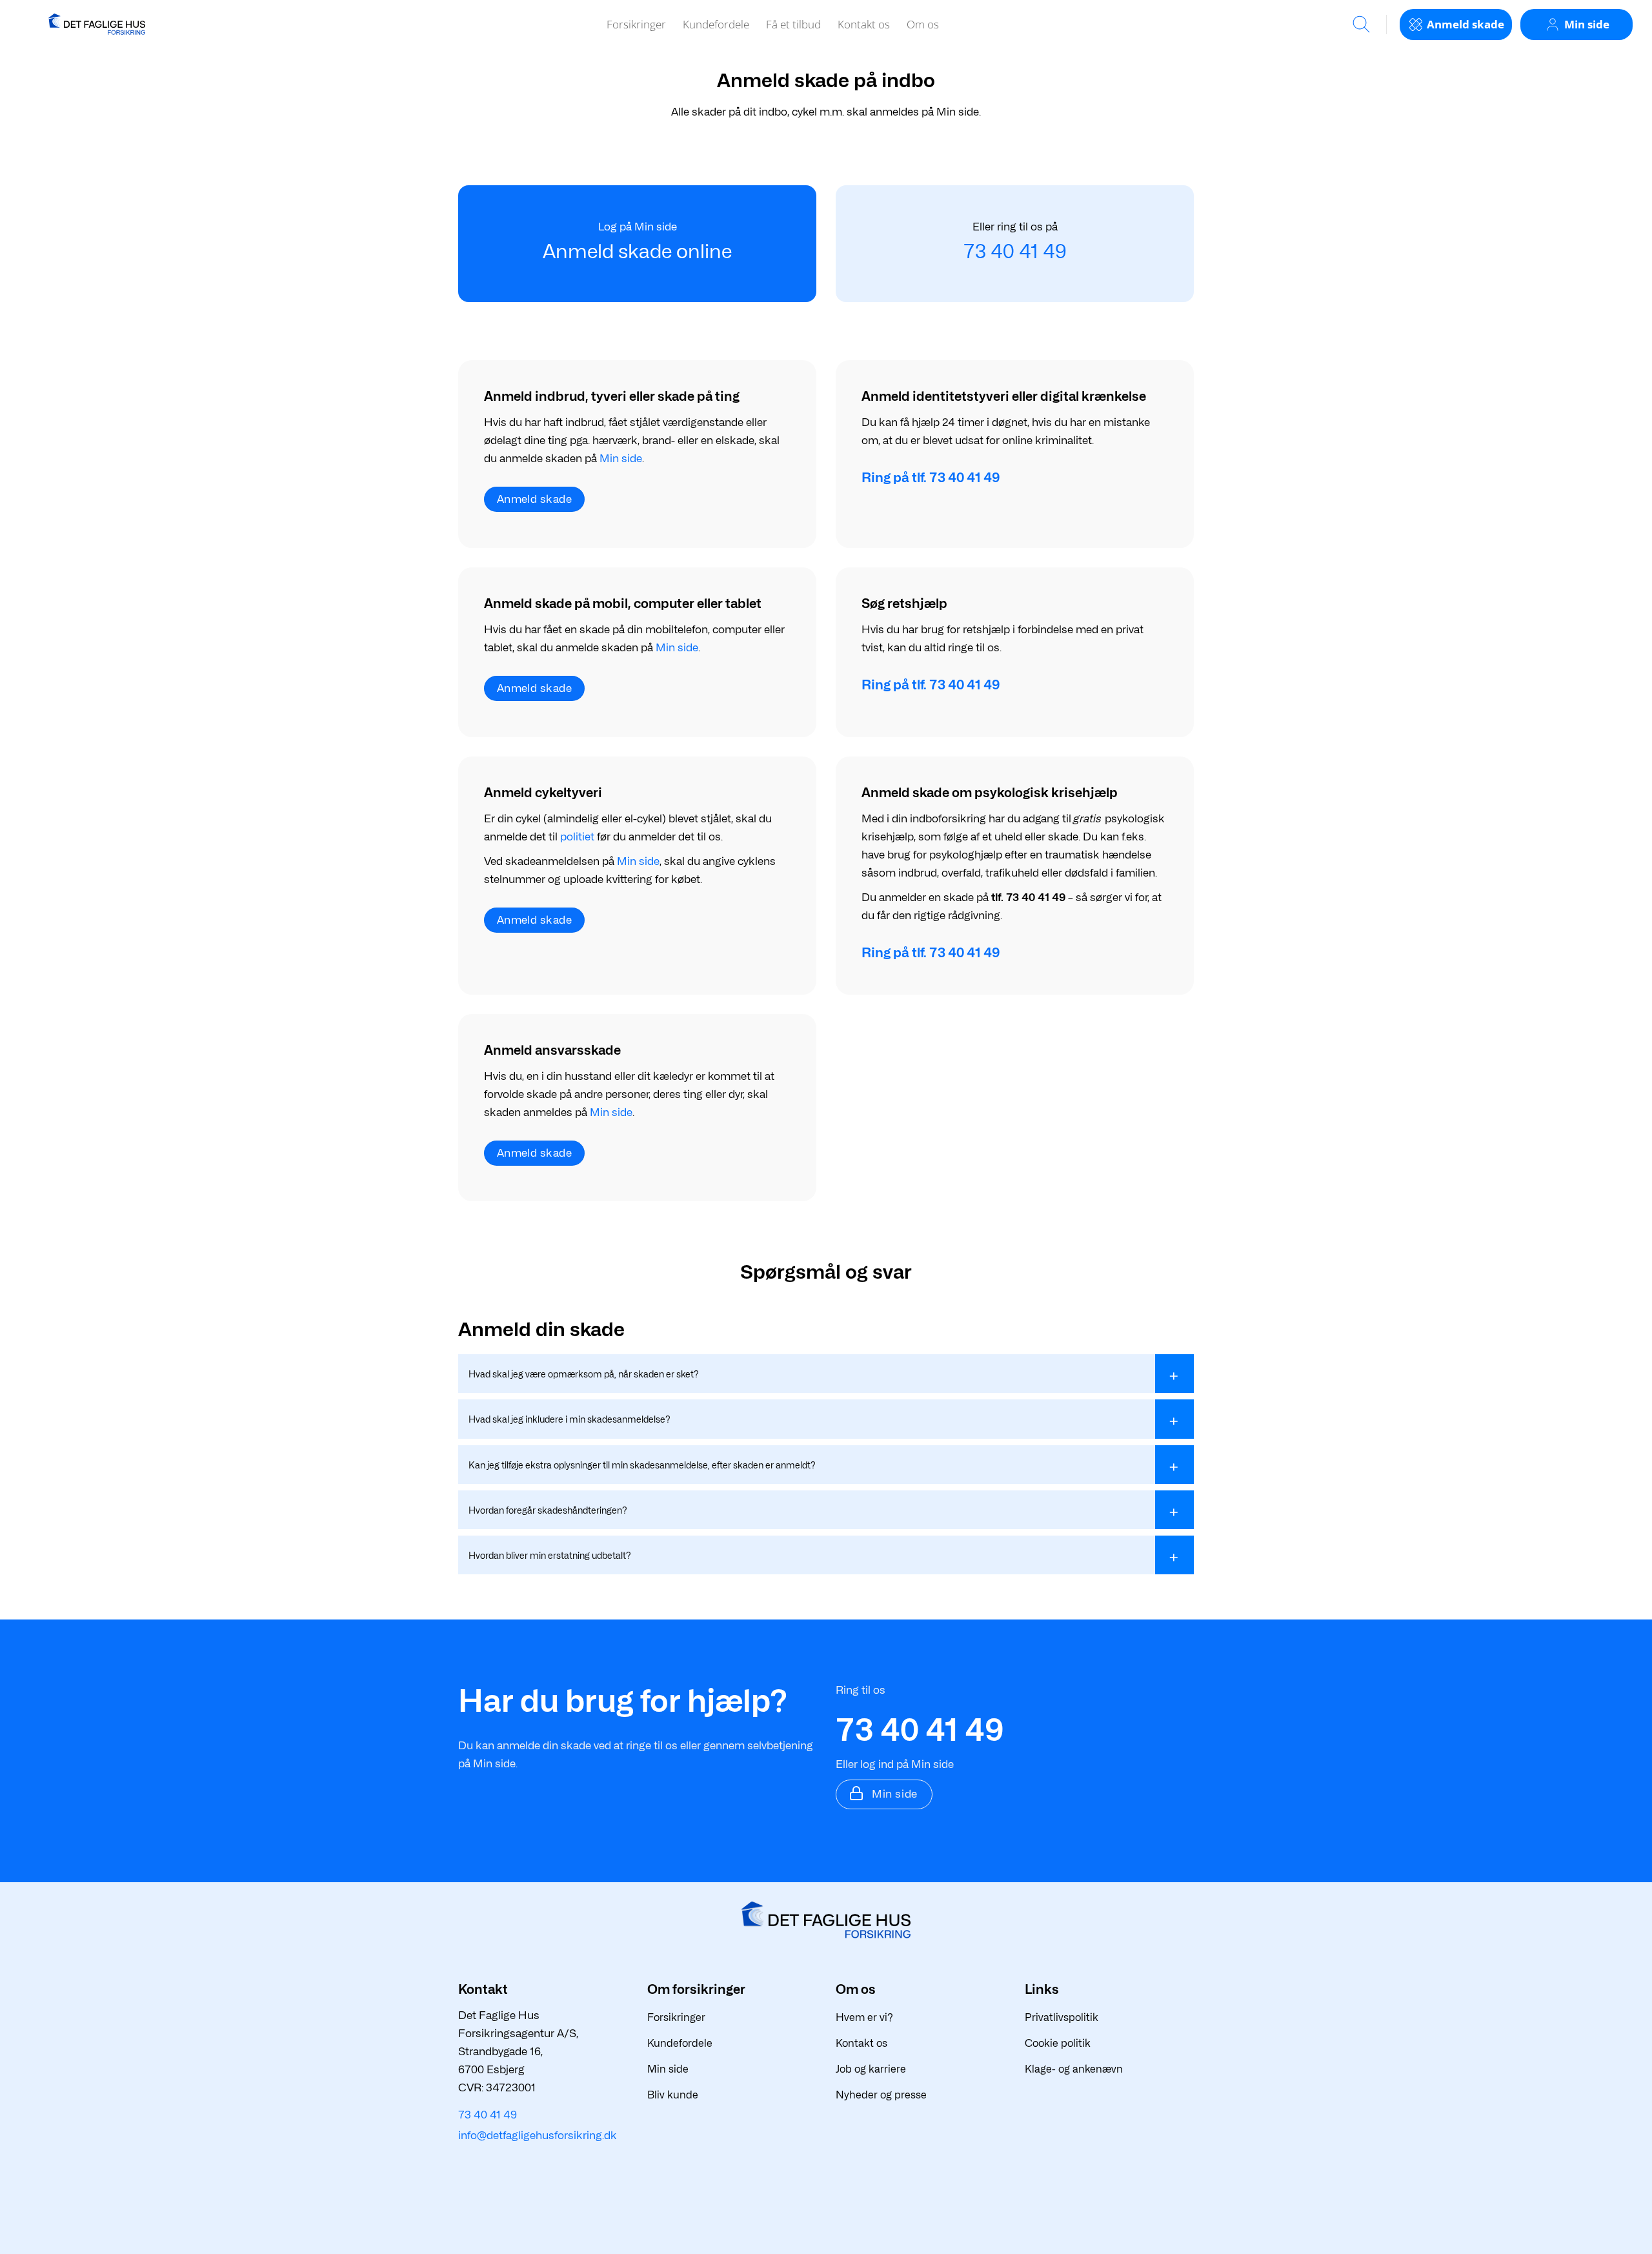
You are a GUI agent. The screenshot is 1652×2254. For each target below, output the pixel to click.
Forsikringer (636, 24)
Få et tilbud (793, 24)
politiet (577, 837)
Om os (923, 24)
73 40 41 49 (1015, 251)
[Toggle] (1174, 1374)
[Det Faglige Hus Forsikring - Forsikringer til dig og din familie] (97, 24)
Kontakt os (864, 24)
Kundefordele (716, 24)
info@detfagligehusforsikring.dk (538, 2135)
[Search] (1361, 24)
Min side (621, 458)
